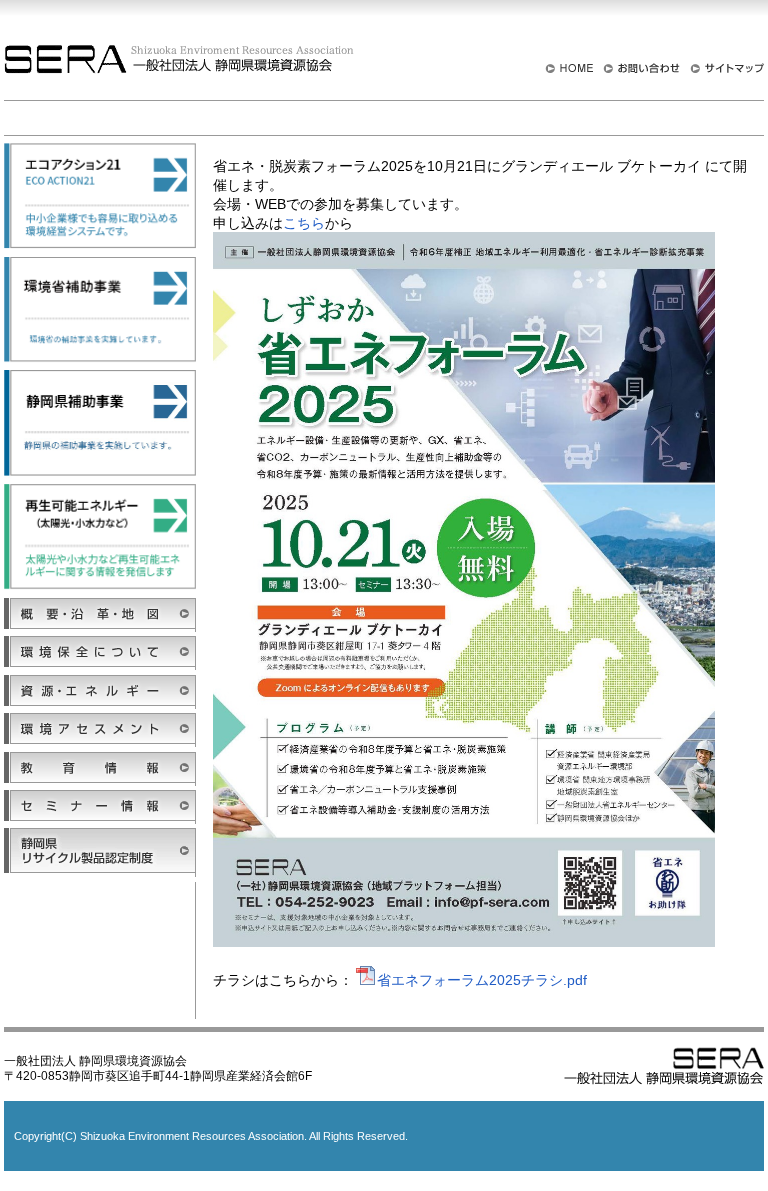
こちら (304, 223)
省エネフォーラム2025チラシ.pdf (482, 980)
